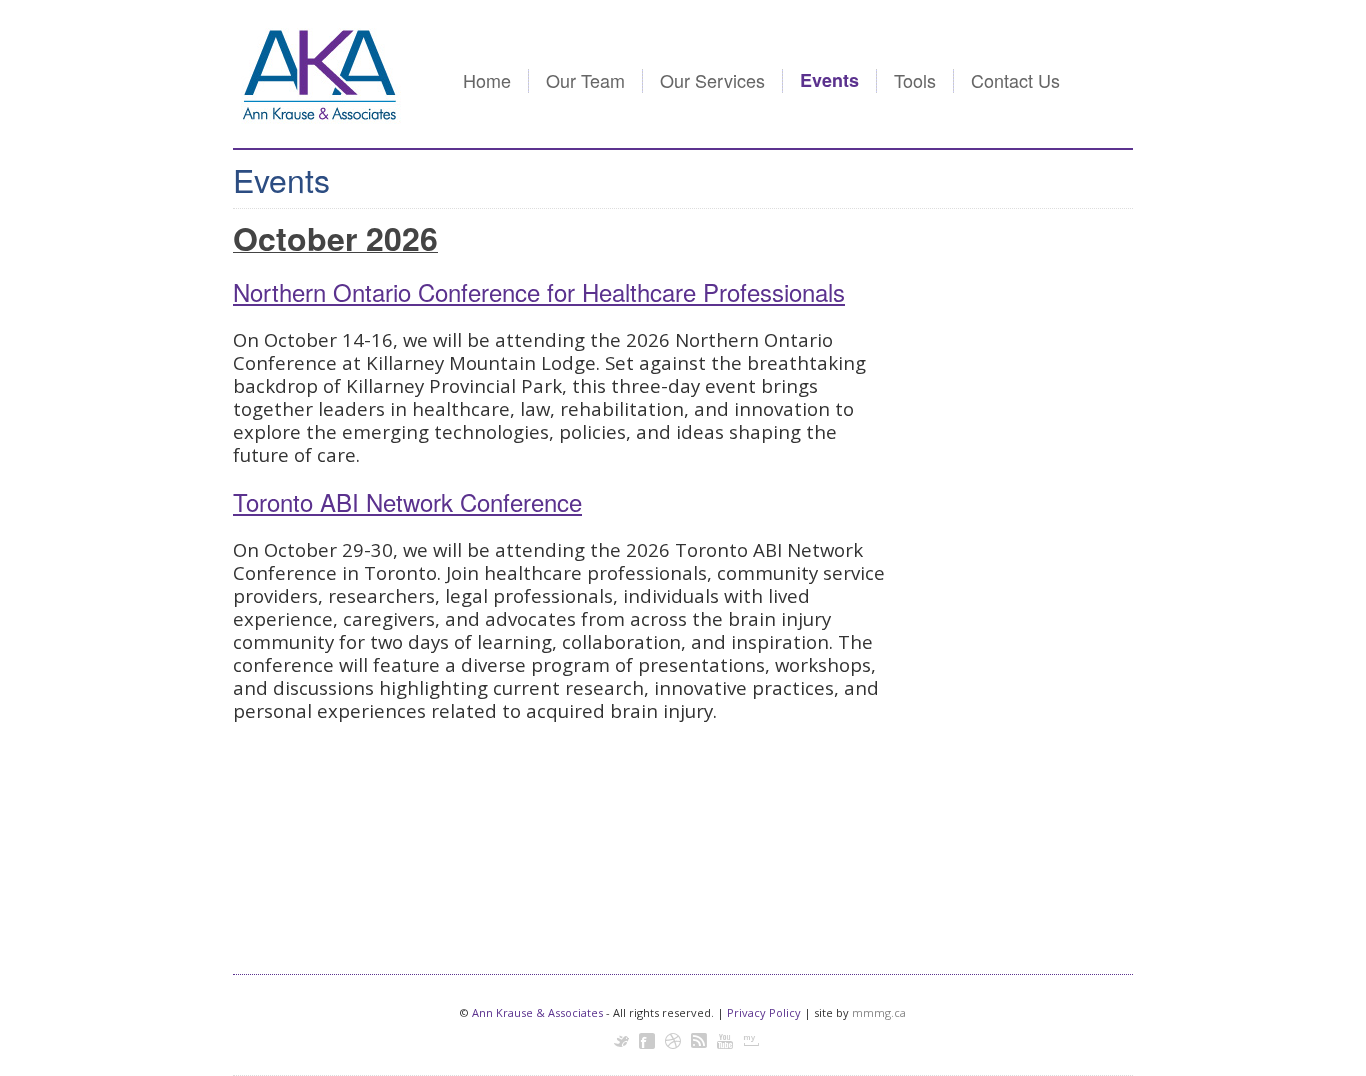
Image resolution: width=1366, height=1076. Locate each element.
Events (829, 80)
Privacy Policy (764, 1012)
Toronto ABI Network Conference (407, 501)
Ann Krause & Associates (537, 1012)
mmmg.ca (879, 1012)
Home (487, 80)
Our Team (585, 80)
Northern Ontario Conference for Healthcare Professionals (539, 291)
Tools (915, 80)
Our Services (712, 80)
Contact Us (1015, 80)
